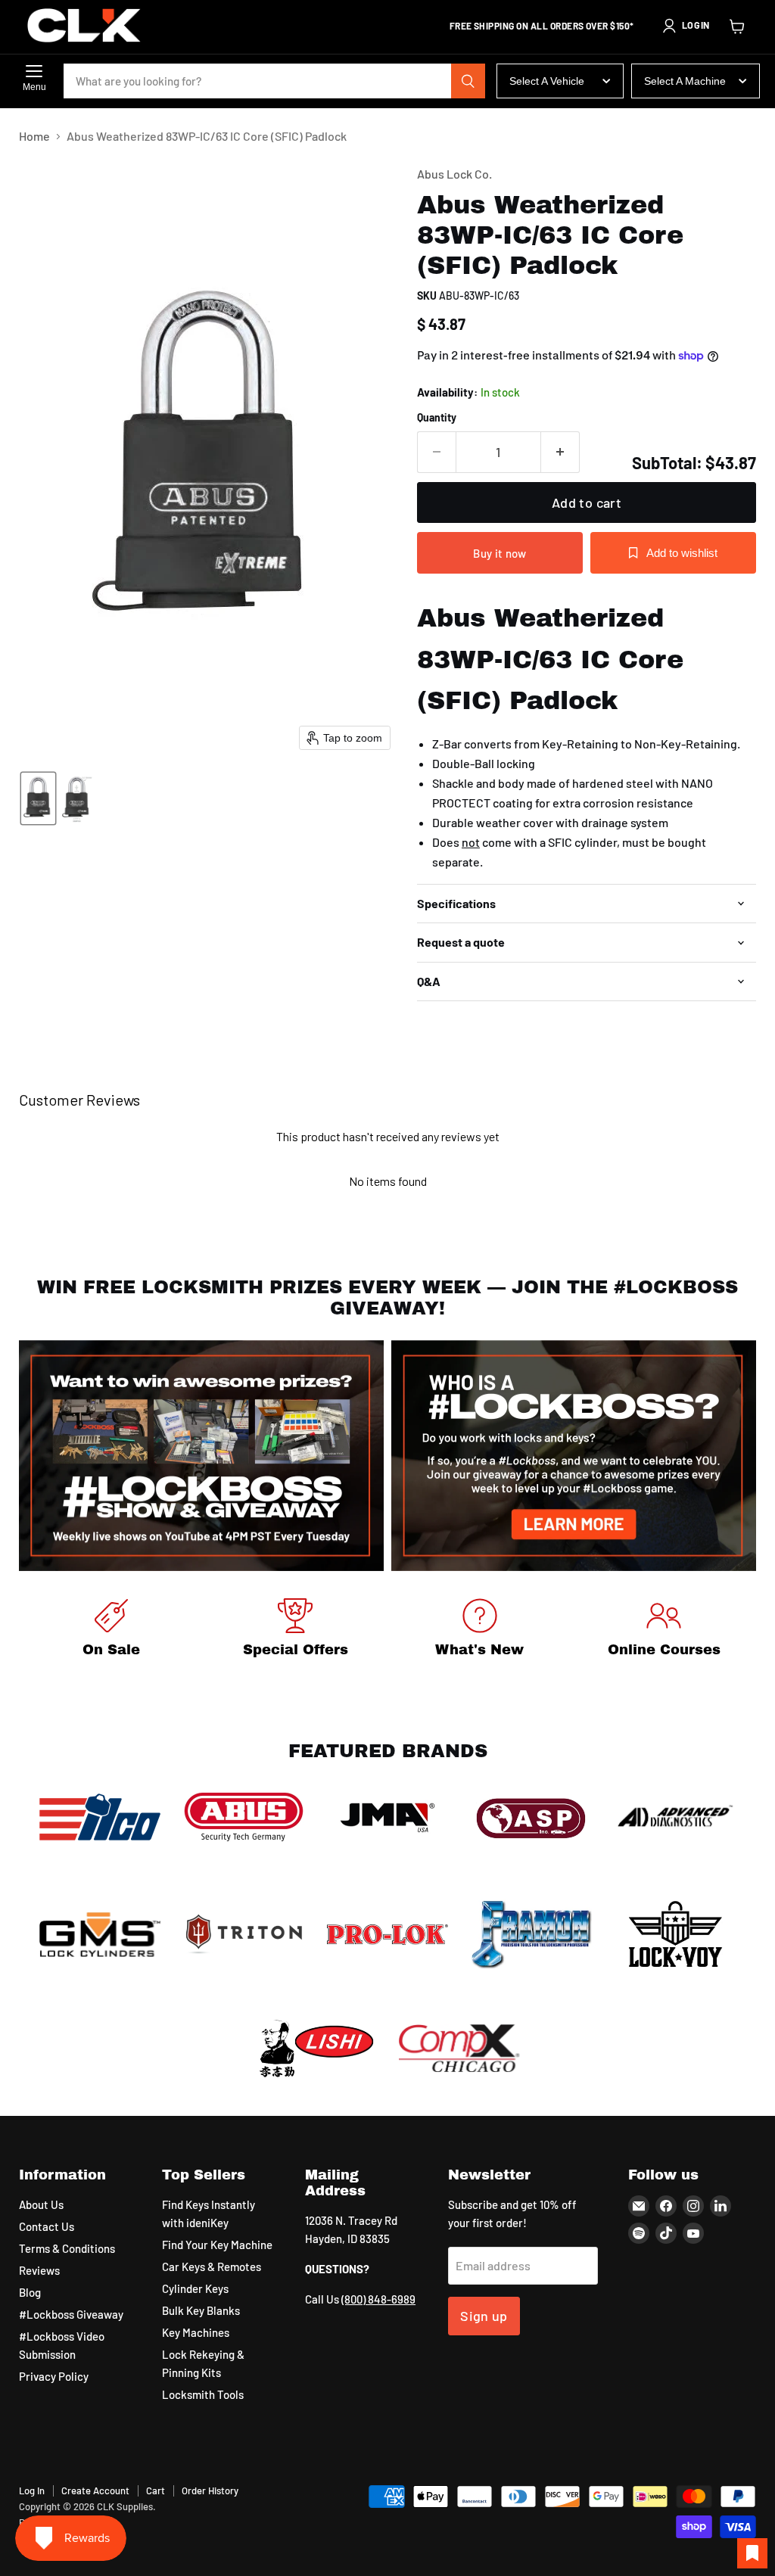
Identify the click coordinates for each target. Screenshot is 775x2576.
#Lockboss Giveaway (71, 2314)
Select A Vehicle (547, 81)
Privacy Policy (54, 2376)
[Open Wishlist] (752, 2553)
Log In (32, 2490)
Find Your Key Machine (217, 2245)
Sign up (484, 2316)
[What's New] (480, 1630)
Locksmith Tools (203, 2394)
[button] (686, 26)
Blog (30, 2292)
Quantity (437, 418)
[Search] (468, 81)
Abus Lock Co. (454, 174)
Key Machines (196, 2332)
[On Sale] (111, 1630)
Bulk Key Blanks (201, 2310)
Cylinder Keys (195, 2288)
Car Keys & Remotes (212, 2266)
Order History (210, 2490)
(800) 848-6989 (378, 2299)
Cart (156, 2490)
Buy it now (500, 553)
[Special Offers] (296, 1630)
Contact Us (47, 2226)
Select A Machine (685, 81)
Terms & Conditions (67, 2248)
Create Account (95, 2490)
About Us (41, 2204)
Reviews (39, 2270)
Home (34, 136)
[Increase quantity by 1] (560, 452)
